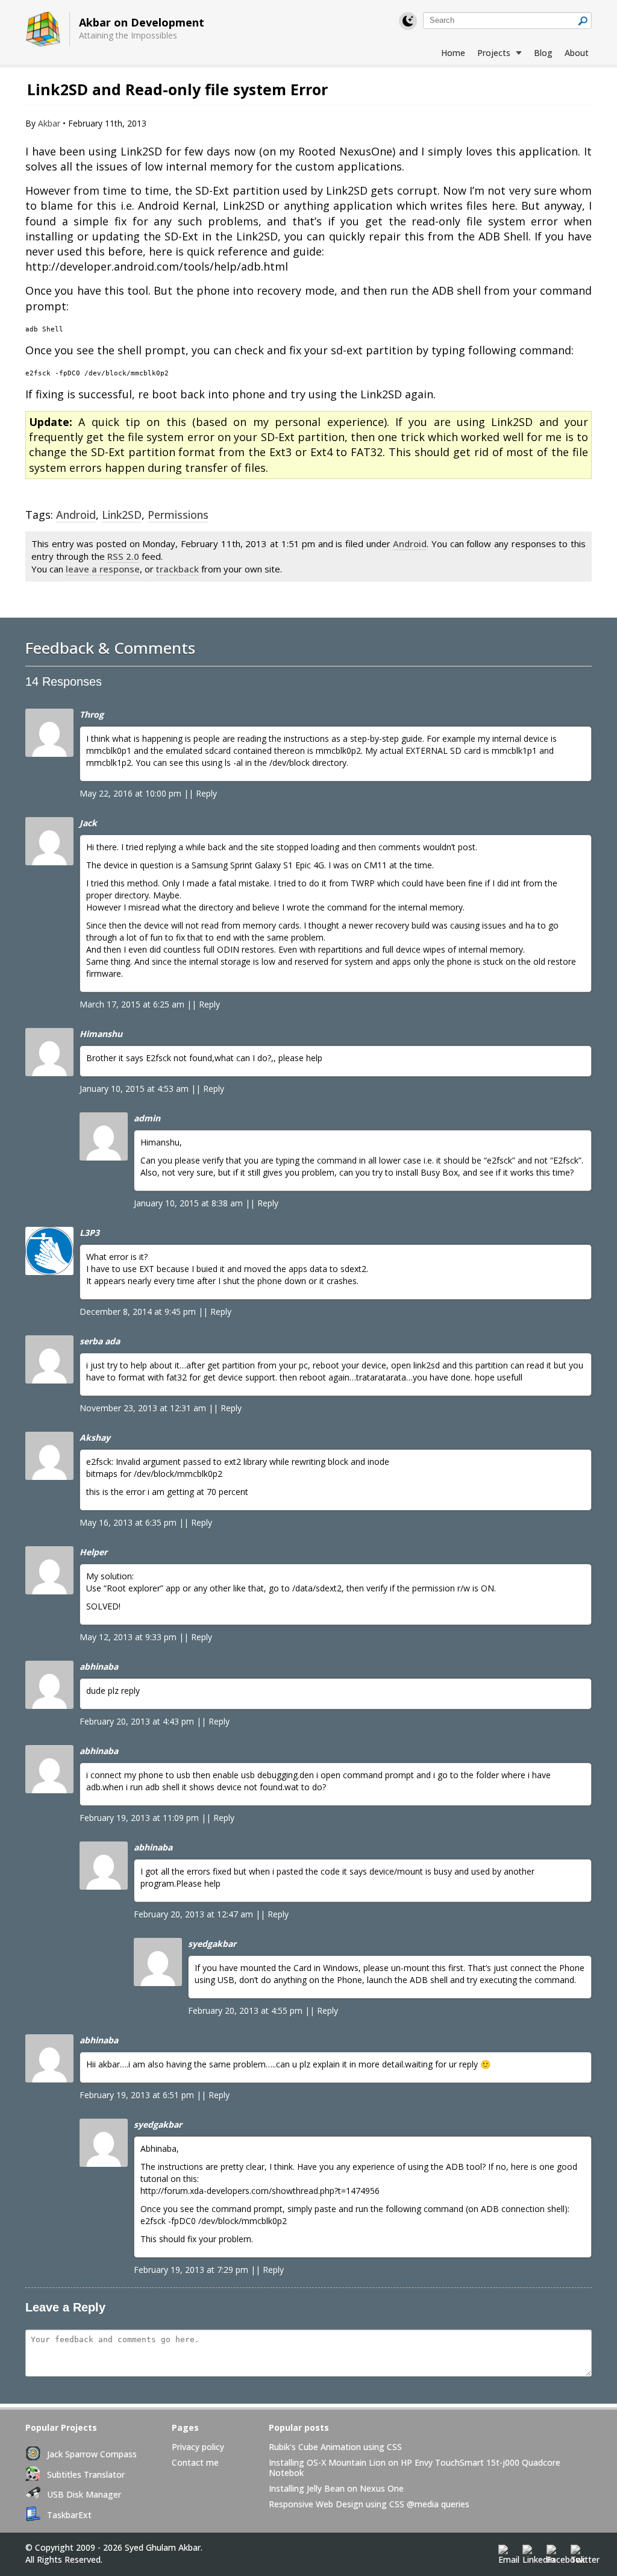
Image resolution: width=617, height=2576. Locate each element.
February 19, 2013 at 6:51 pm (137, 2095)
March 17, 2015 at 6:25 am (132, 1004)
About (577, 53)
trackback (177, 569)
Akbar (49, 123)
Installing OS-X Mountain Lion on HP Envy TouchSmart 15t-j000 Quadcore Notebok (415, 2468)
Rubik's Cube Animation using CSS (335, 2447)
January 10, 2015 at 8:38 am (188, 1203)
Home (453, 53)
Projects (495, 53)
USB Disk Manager (84, 2494)
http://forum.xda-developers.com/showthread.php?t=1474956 (260, 2191)
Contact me (195, 2463)
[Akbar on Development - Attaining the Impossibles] (43, 30)
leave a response (103, 569)
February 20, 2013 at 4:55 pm (245, 2010)
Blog (543, 53)
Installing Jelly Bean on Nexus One (336, 2489)
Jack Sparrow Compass (92, 2454)
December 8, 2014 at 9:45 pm (138, 1312)
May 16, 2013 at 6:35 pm (128, 1522)
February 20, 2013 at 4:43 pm (137, 1721)
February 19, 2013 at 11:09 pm (139, 1818)
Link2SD (122, 515)
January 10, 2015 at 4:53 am (134, 1089)
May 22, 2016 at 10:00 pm (130, 793)
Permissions (178, 515)
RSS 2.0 (123, 556)
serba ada (100, 1341)
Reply (206, 793)
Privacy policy (198, 2447)
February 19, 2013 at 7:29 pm (191, 2270)
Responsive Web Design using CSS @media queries (369, 2504)
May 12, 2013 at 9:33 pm (128, 1637)
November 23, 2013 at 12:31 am (143, 1408)
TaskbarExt (69, 2515)
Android (76, 515)
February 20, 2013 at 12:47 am (193, 1914)
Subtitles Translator (86, 2474)
